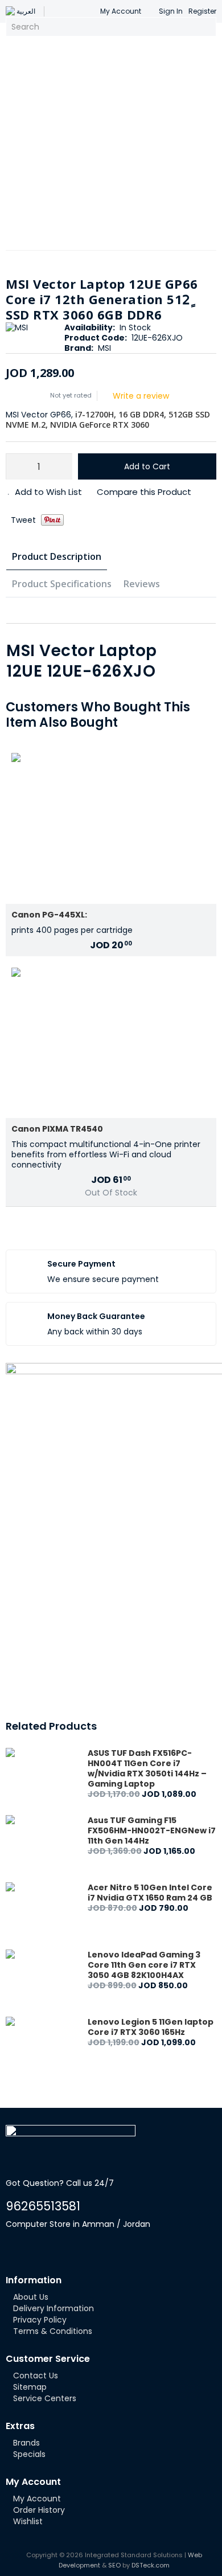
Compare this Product (144, 492)
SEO (114, 2565)
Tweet (23, 520)
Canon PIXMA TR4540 (57, 1129)
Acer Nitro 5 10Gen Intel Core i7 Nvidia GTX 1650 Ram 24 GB (150, 1893)
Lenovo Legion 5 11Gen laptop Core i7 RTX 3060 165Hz (151, 2027)
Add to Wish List (48, 492)
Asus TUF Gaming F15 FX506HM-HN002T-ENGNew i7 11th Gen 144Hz (152, 1830)
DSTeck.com (151, 2565)
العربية (26, 11)
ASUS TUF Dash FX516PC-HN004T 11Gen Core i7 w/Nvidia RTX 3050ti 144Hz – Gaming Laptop (147, 1768)
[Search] (206, 27)
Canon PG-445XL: (49, 915)
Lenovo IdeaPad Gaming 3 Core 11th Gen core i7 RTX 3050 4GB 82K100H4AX (144, 1965)
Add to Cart (147, 466)
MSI (104, 348)
